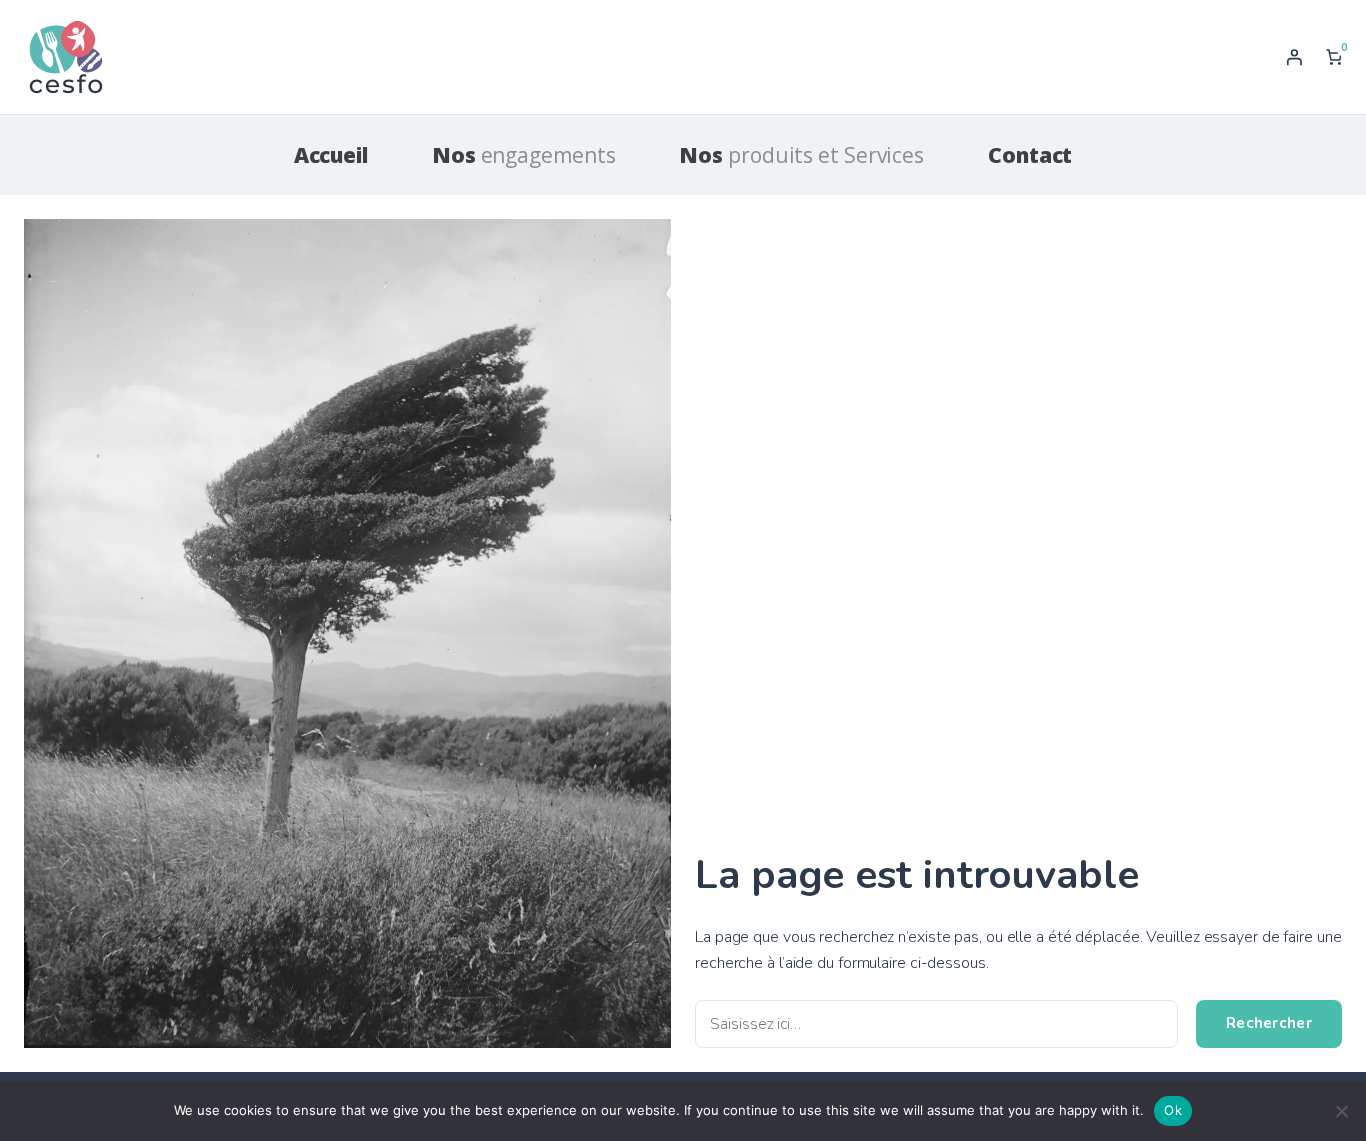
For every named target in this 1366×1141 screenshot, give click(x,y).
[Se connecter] (1294, 57)
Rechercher (1269, 1023)
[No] (1341, 1111)
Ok (1173, 1110)
